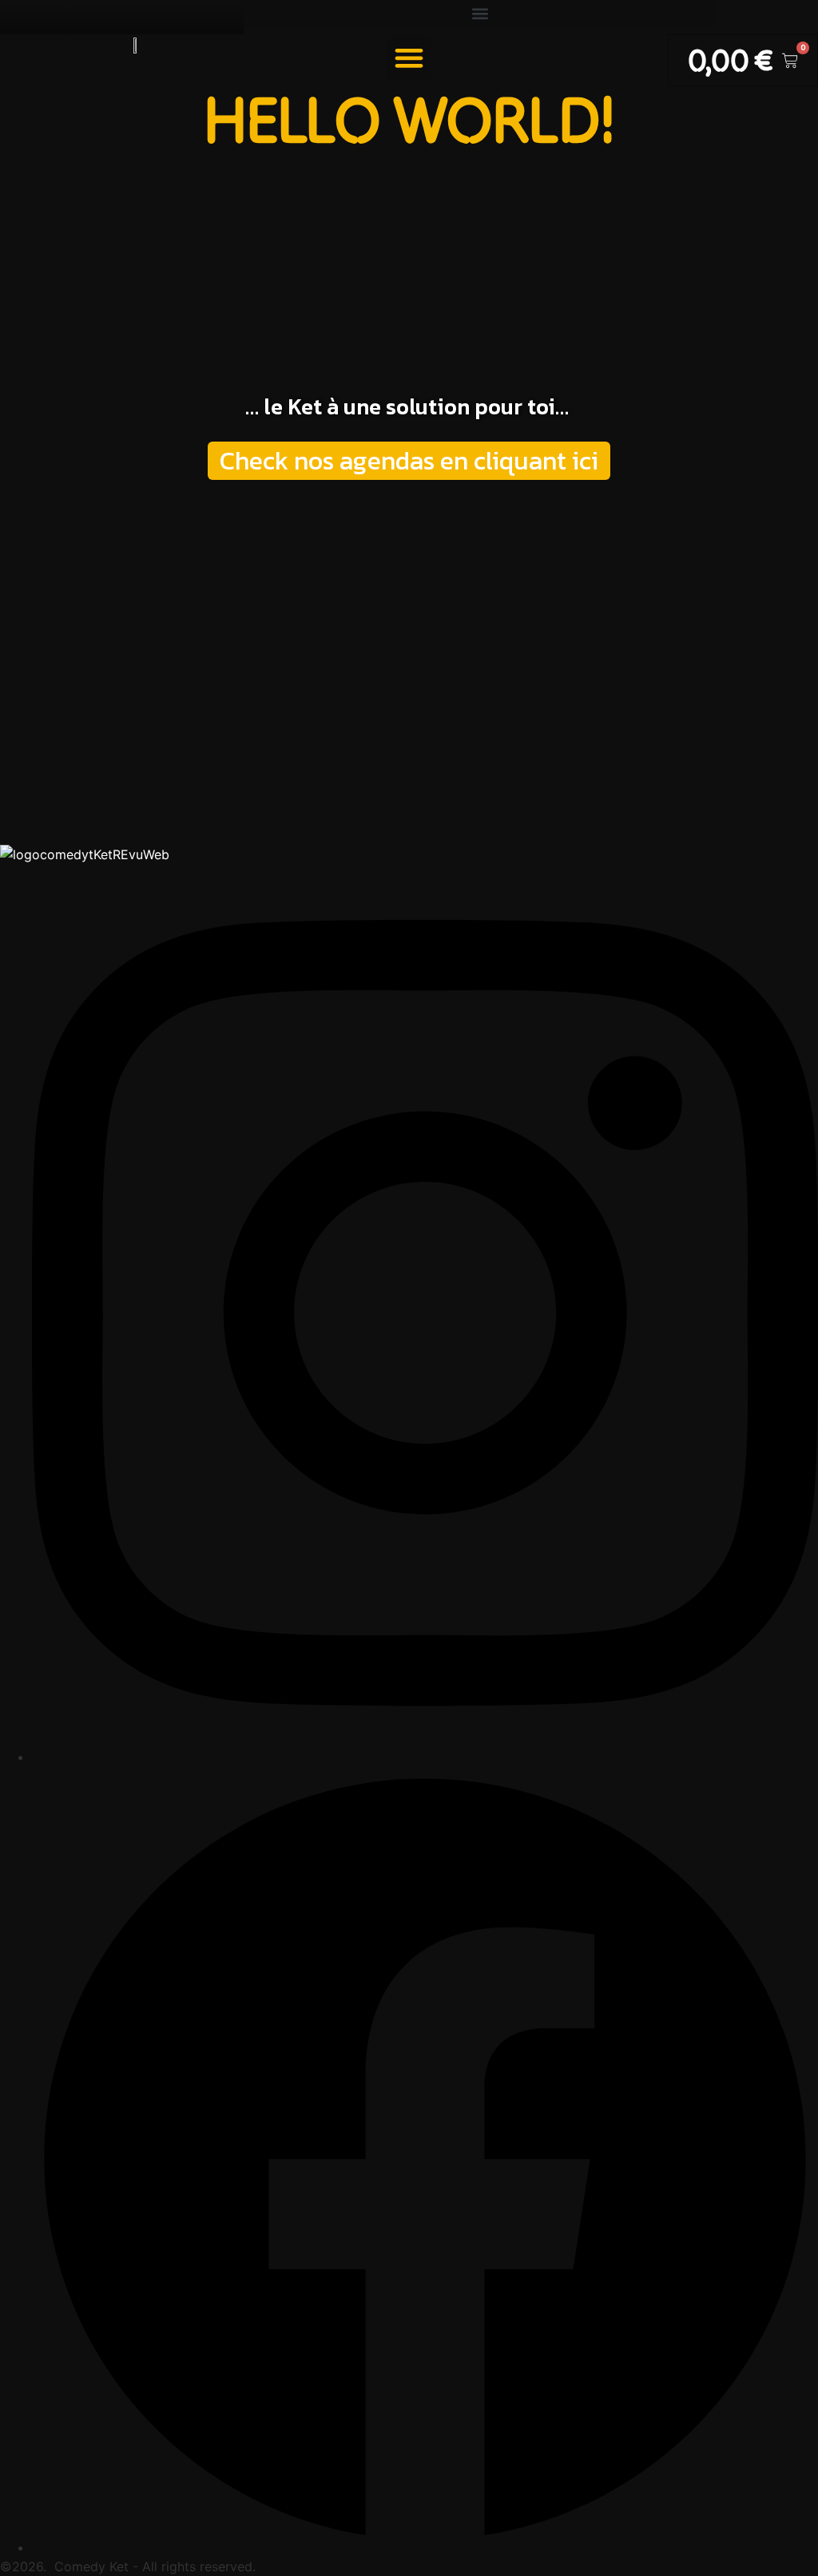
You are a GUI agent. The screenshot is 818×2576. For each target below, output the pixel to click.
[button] (480, 13)
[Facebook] (425, 2547)
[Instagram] (425, 1757)
